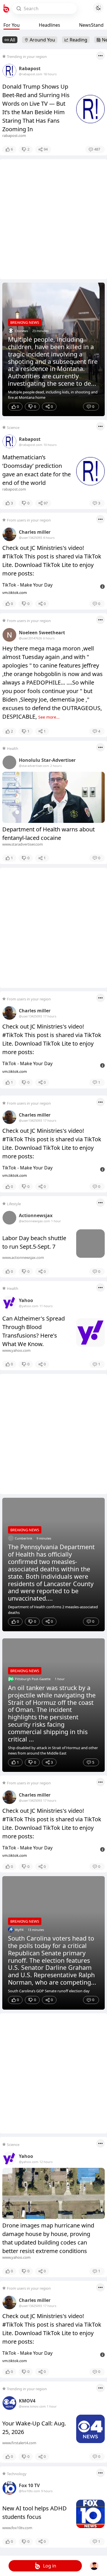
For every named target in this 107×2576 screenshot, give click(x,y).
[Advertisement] (53, 219)
